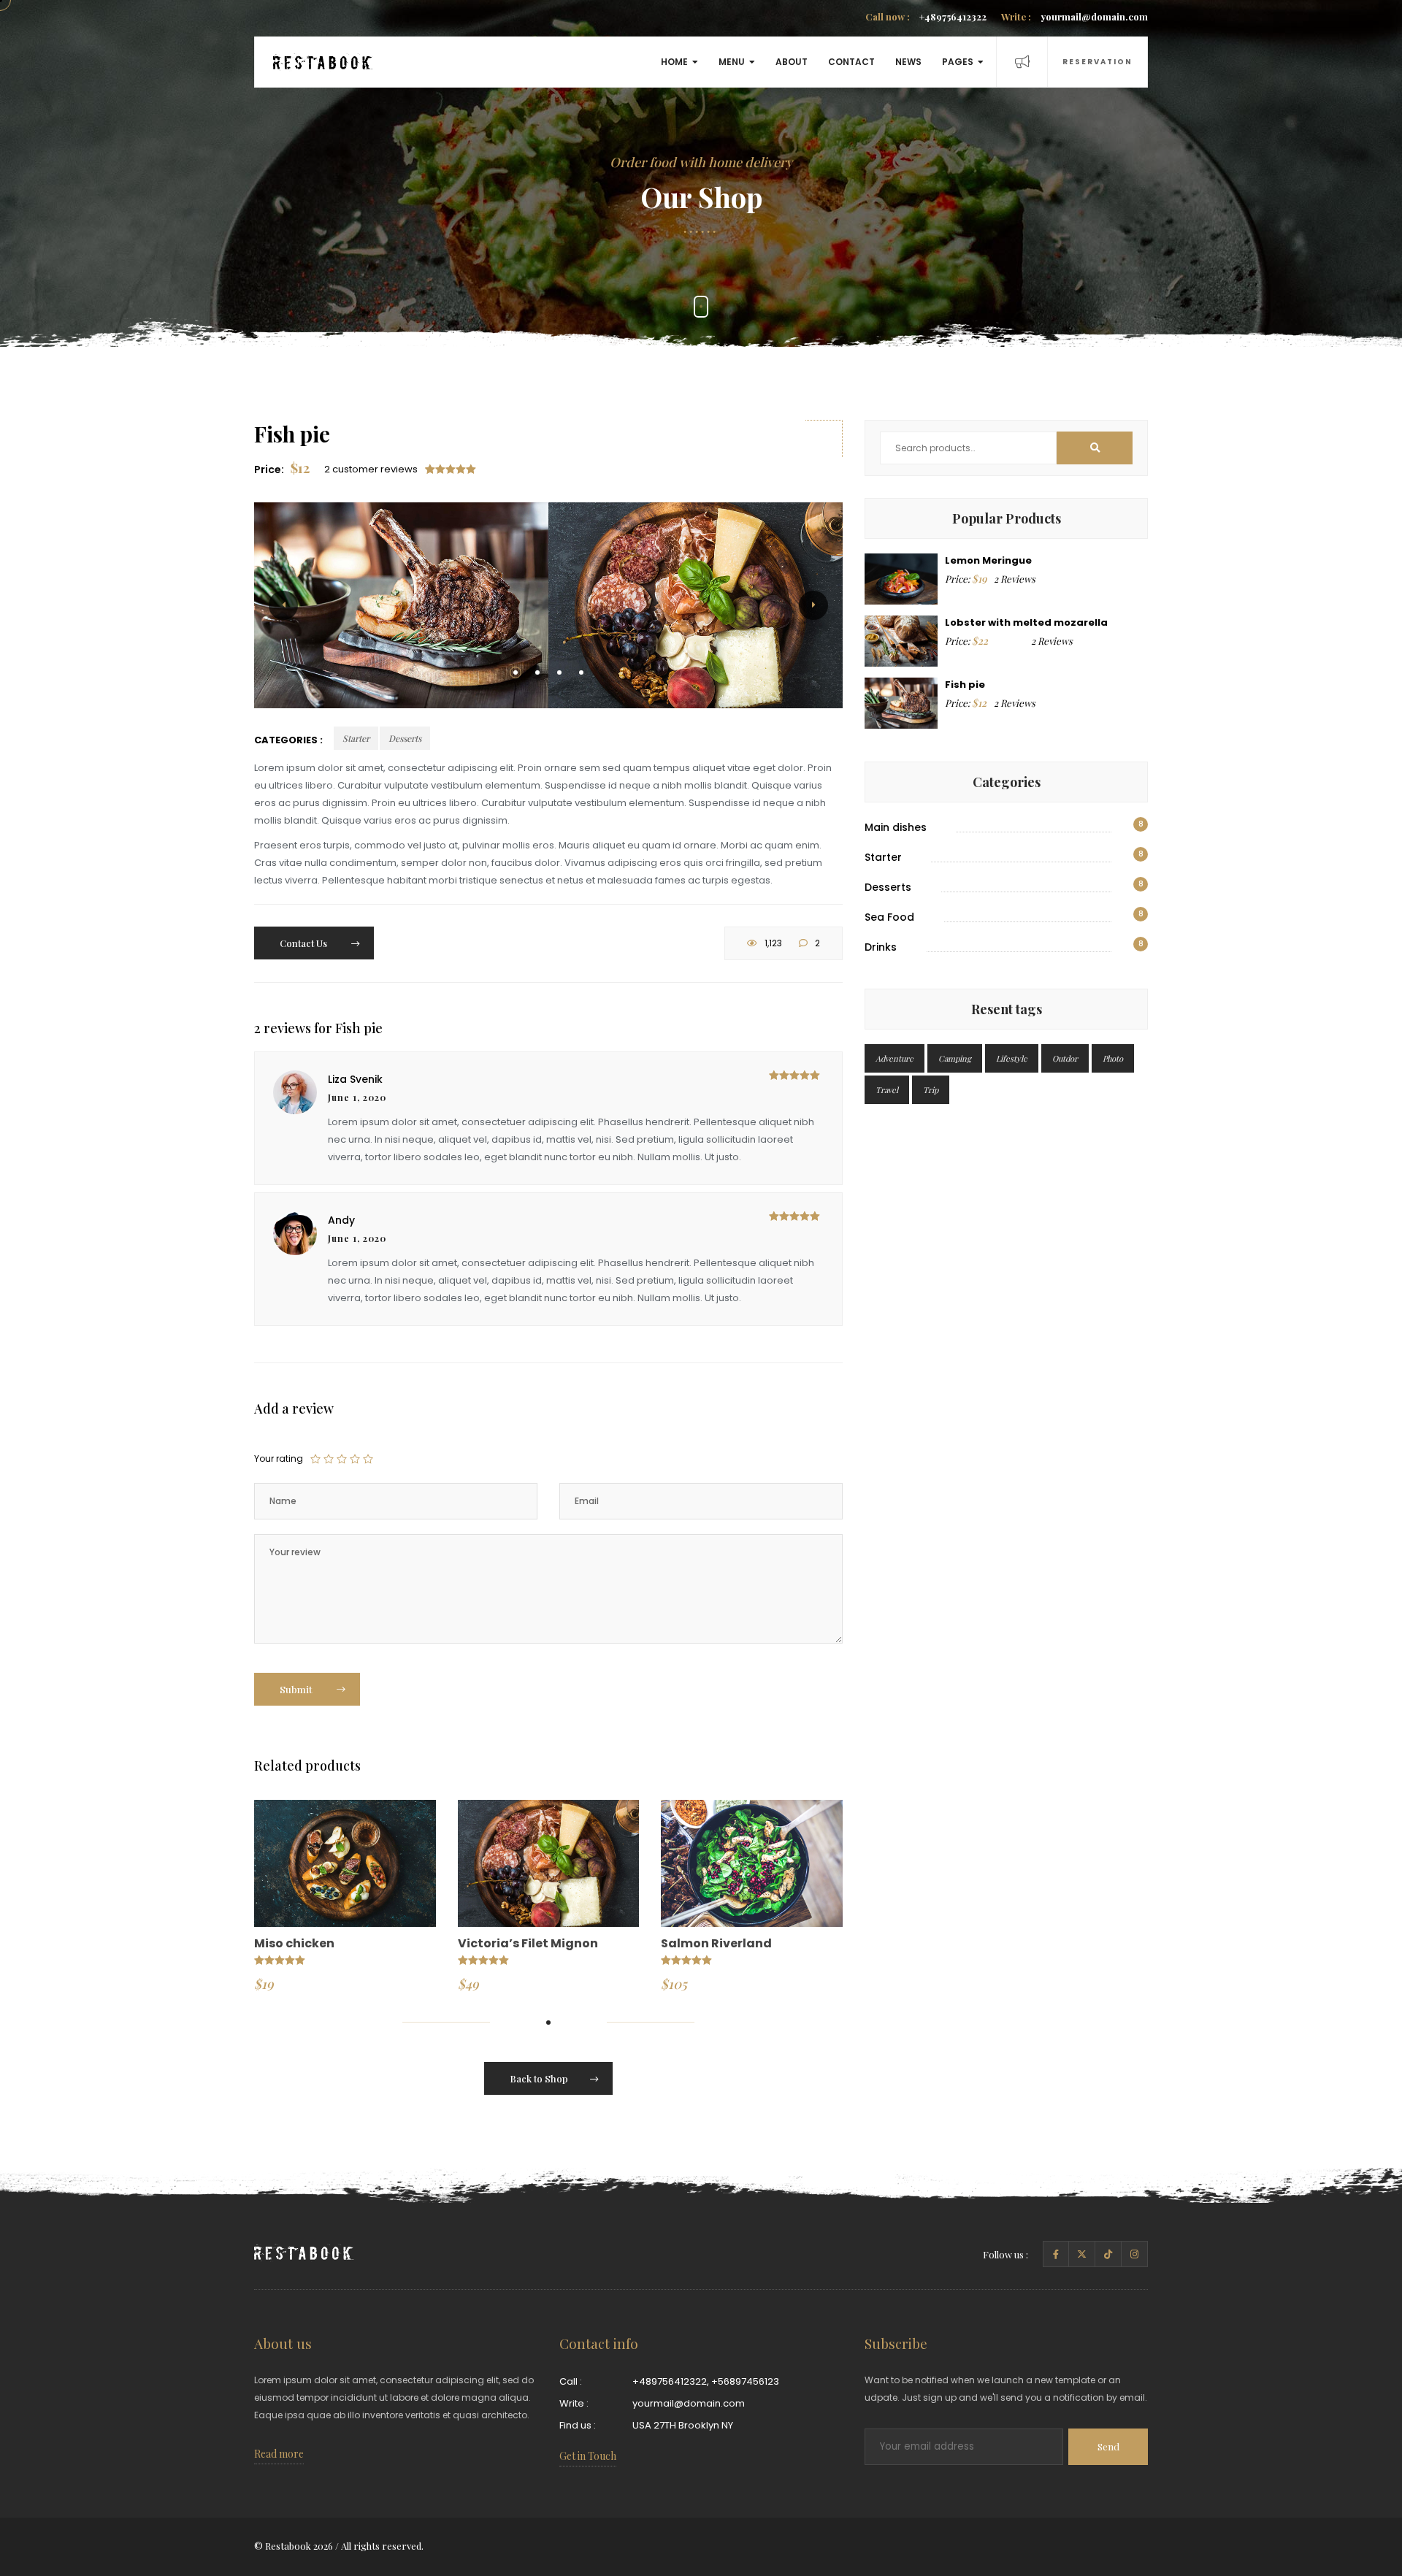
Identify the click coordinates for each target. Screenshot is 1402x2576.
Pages (958, 62)
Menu (732, 62)
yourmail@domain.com (1075, 16)
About (792, 62)
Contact (851, 62)
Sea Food (889, 917)
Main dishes (896, 827)
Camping (955, 1058)
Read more (279, 2454)
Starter (356, 738)
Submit (297, 1689)
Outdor (1065, 1058)
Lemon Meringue (988, 560)
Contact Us (304, 943)
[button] (516, 672)
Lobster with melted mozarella (1026, 622)
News (908, 62)
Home (674, 62)
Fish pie (965, 685)
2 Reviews (1015, 579)
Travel (887, 1090)
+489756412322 (926, 16)
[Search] (1095, 448)
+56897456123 (745, 2381)
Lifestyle (1012, 1058)
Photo (1113, 1058)
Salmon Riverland (716, 1943)
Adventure (895, 1058)
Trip (931, 1090)
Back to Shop (539, 2078)
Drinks (881, 947)
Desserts (405, 738)
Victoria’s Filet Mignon (528, 1943)
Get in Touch (588, 2456)
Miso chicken (294, 1943)
